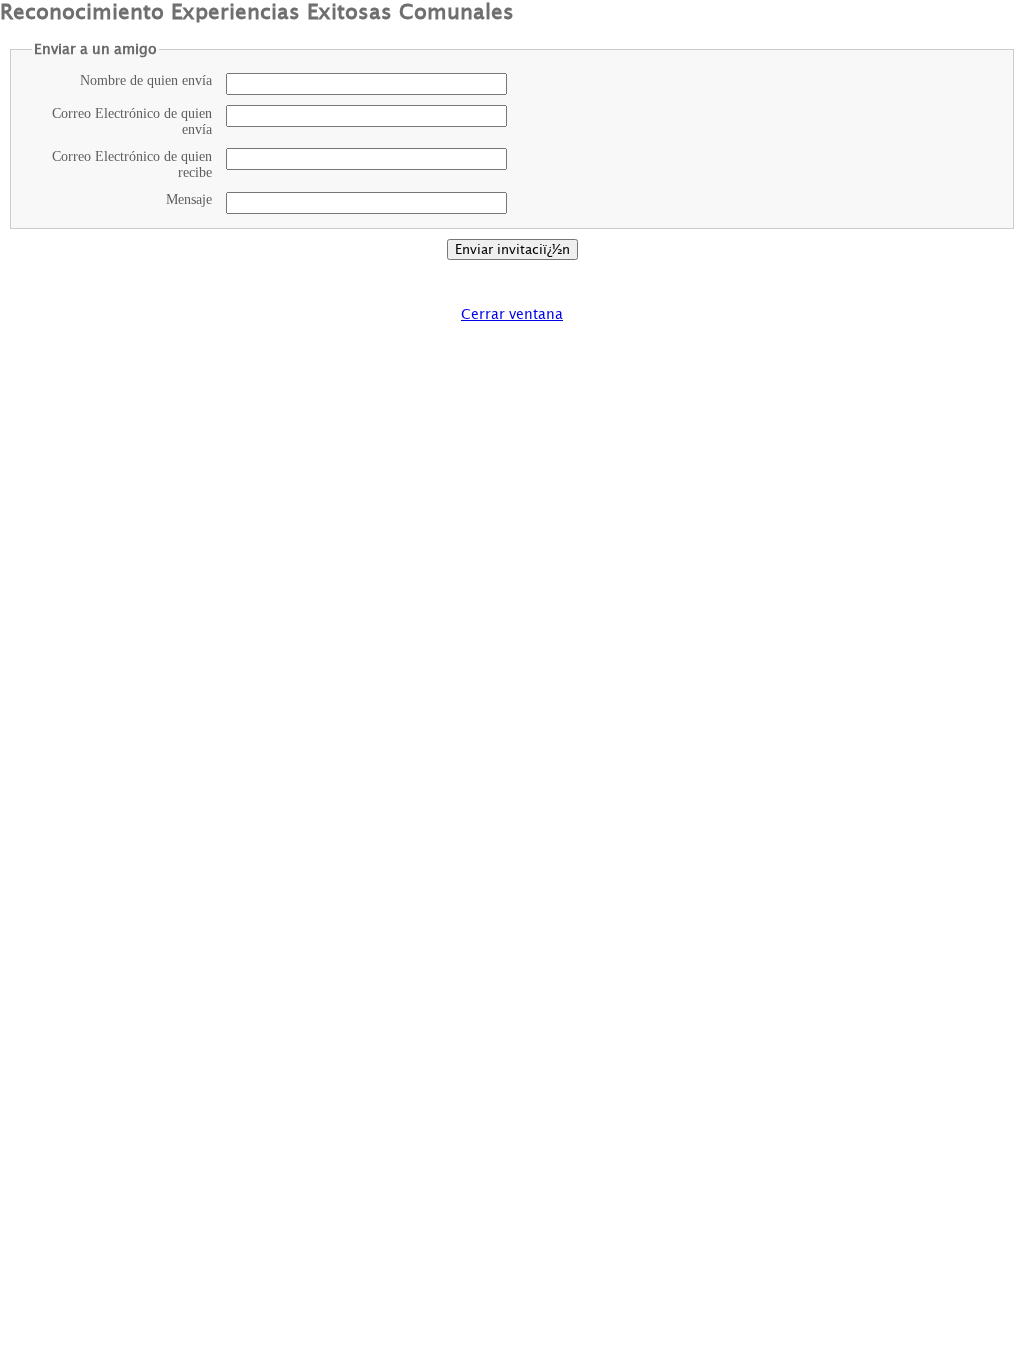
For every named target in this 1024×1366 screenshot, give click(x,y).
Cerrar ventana (512, 314)
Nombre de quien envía (146, 80)
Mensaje (189, 199)
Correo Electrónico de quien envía (132, 121)
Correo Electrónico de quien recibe (132, 164)
